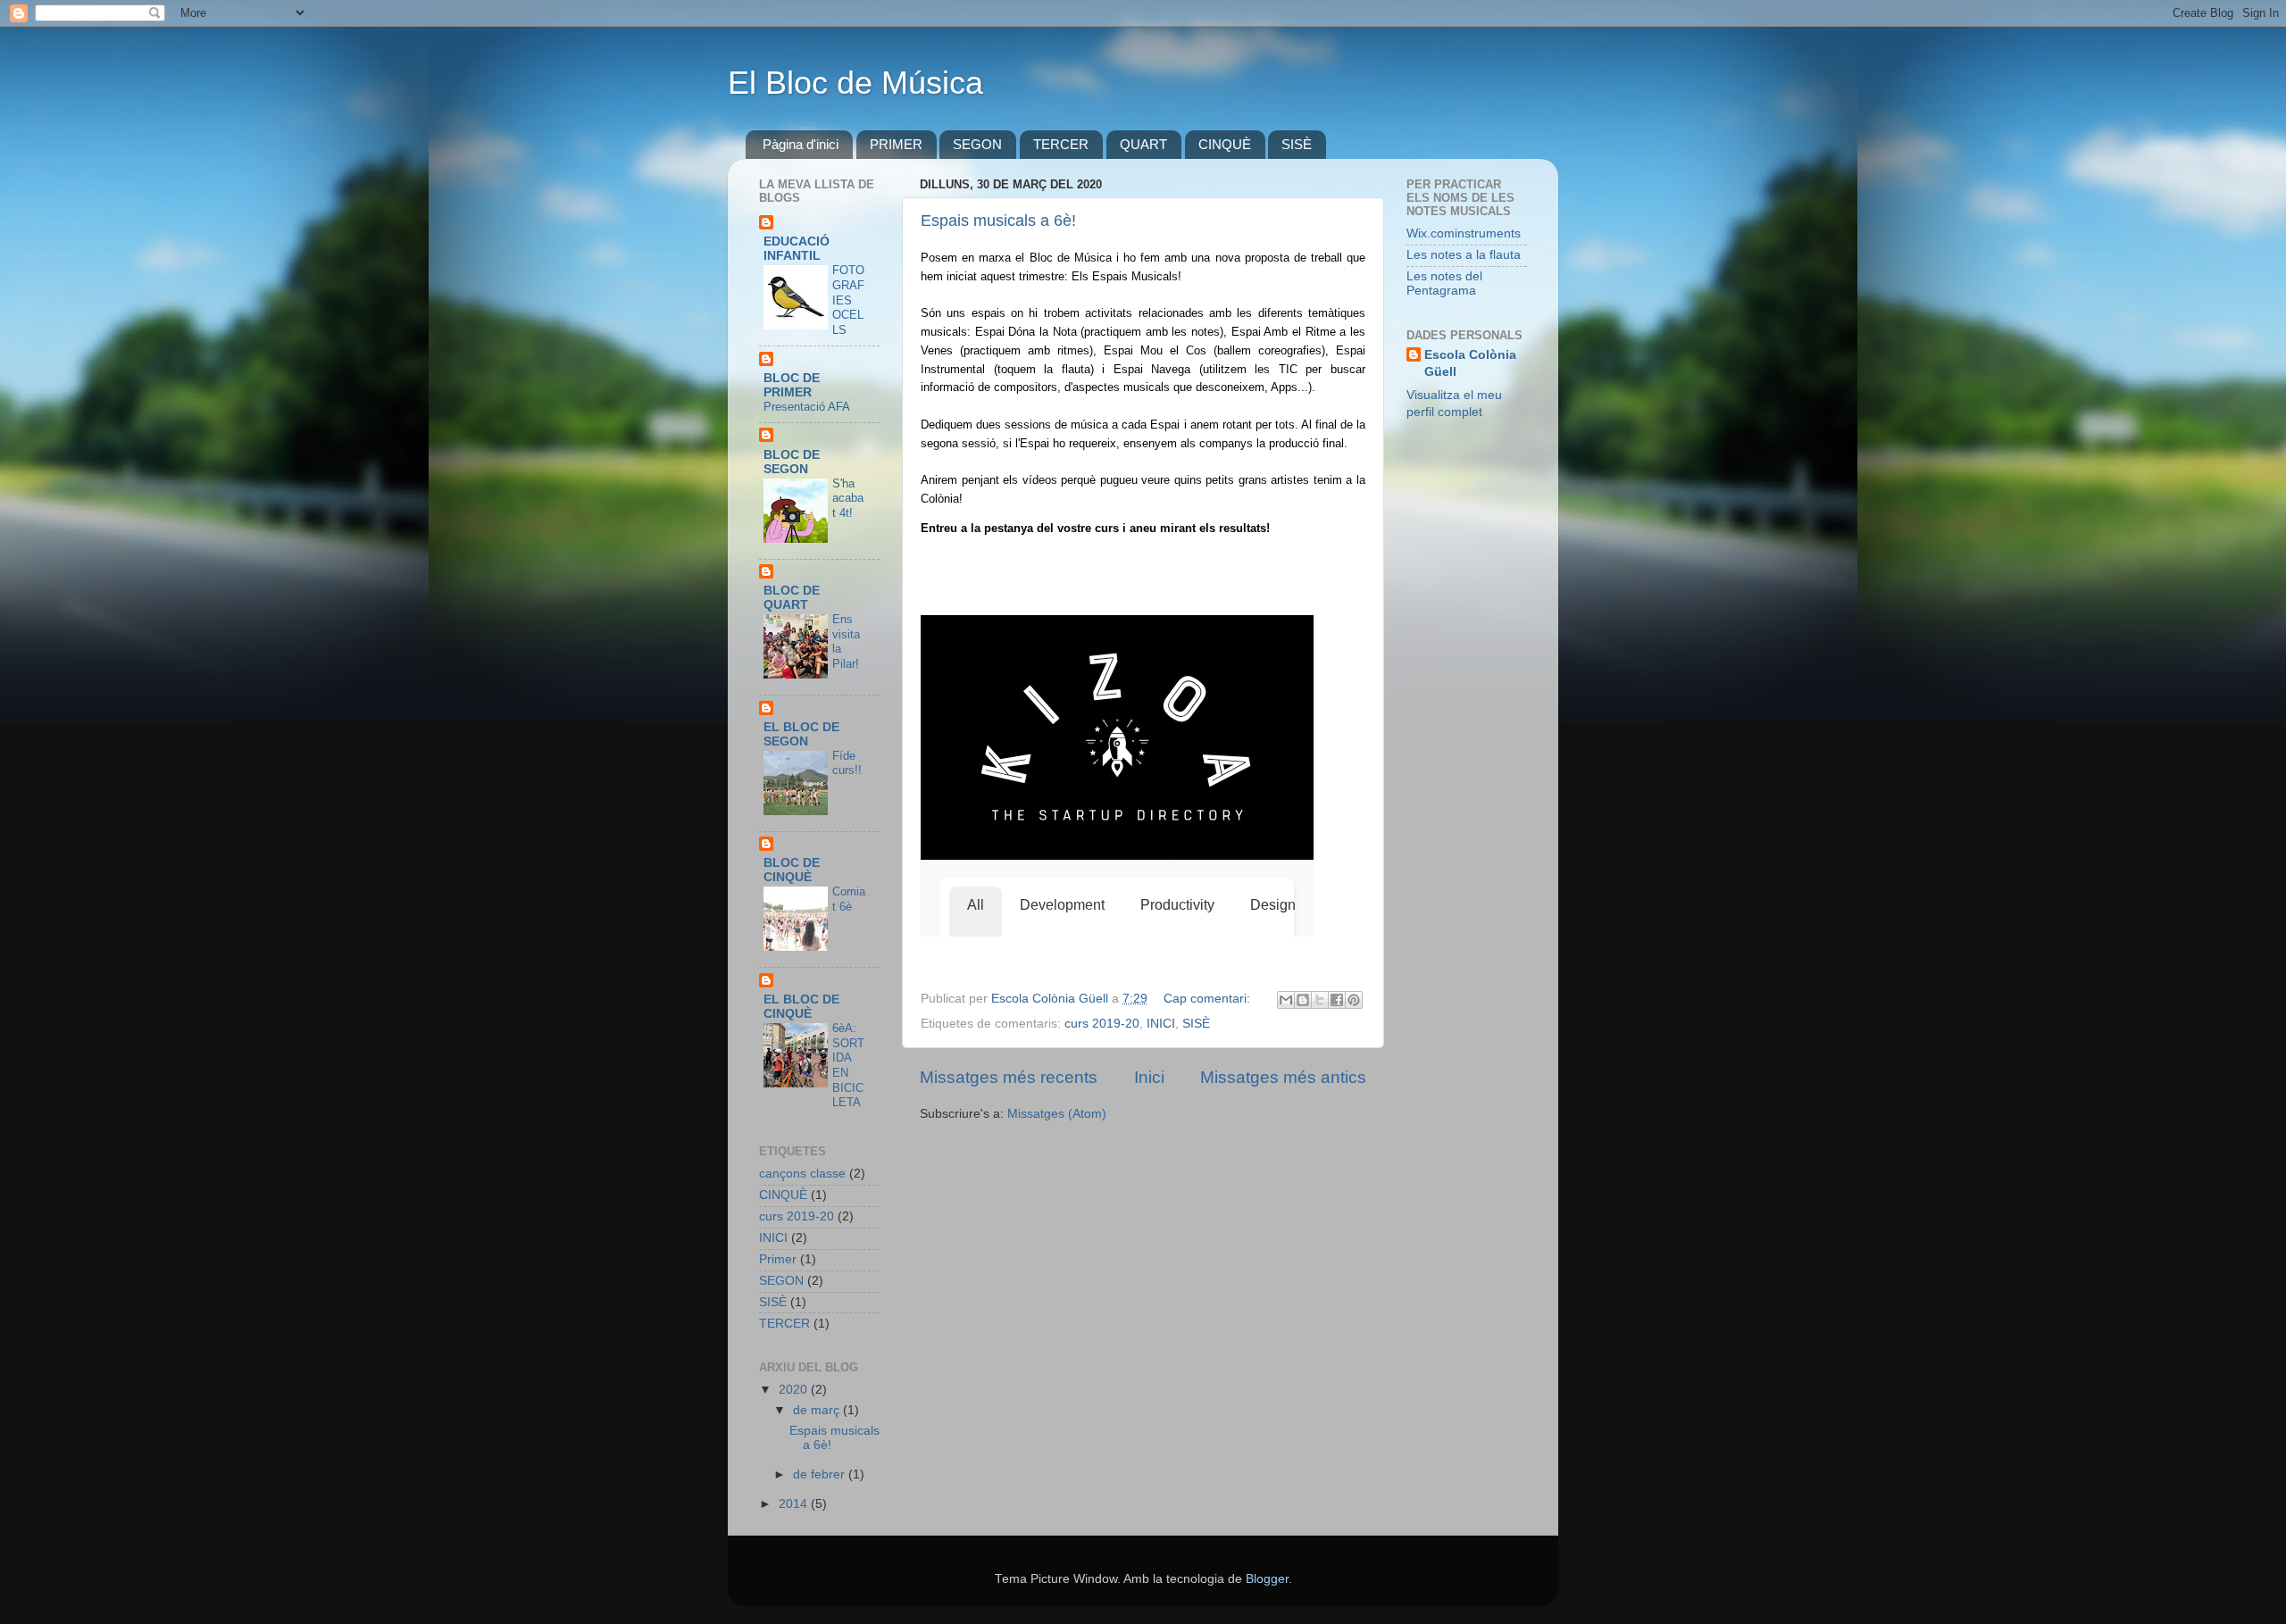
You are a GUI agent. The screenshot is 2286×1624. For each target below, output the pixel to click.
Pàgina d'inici (801, 144)
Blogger (1267, 1579)
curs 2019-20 (1102, 1024)
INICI (1161, 1024)
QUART (1143, 144)
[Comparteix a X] (1320, 1000)
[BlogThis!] (1303, 1000)
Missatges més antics (1283, 1077)
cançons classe (802, 1174)
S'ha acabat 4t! (848, 498)
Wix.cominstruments (1464, 233)
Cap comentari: (1209, 999)
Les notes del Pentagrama (1444, 283)
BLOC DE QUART (792, 598)
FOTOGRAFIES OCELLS (848, 300)
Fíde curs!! (847, 763)
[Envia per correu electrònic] (1286, 1000)
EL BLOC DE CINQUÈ (801, 1007)
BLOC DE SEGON (792, 462)
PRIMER (896, 144)
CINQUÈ (1225, 144)
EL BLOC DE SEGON (801, 734)
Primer (778, 1259)
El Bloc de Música (855, 83)
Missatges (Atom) (1057, 1114)
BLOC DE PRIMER (792, 385)
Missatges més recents (1009, 1077)
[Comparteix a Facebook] (1337, 1000)
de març (818, 1410)
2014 (795, 1504)
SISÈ (1297, 144)
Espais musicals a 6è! (998, 221)
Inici (1149, 1077)
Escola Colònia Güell (1470, 363)
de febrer (821, 1474)
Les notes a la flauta (1464, 255)
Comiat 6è (849, 899)
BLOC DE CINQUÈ (792, 870)
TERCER (1061, 144)
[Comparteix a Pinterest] (1354, 1000)
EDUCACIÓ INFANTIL (797, 249)
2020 (795, 1390)
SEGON (977, 144)
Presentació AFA (807, 407)
